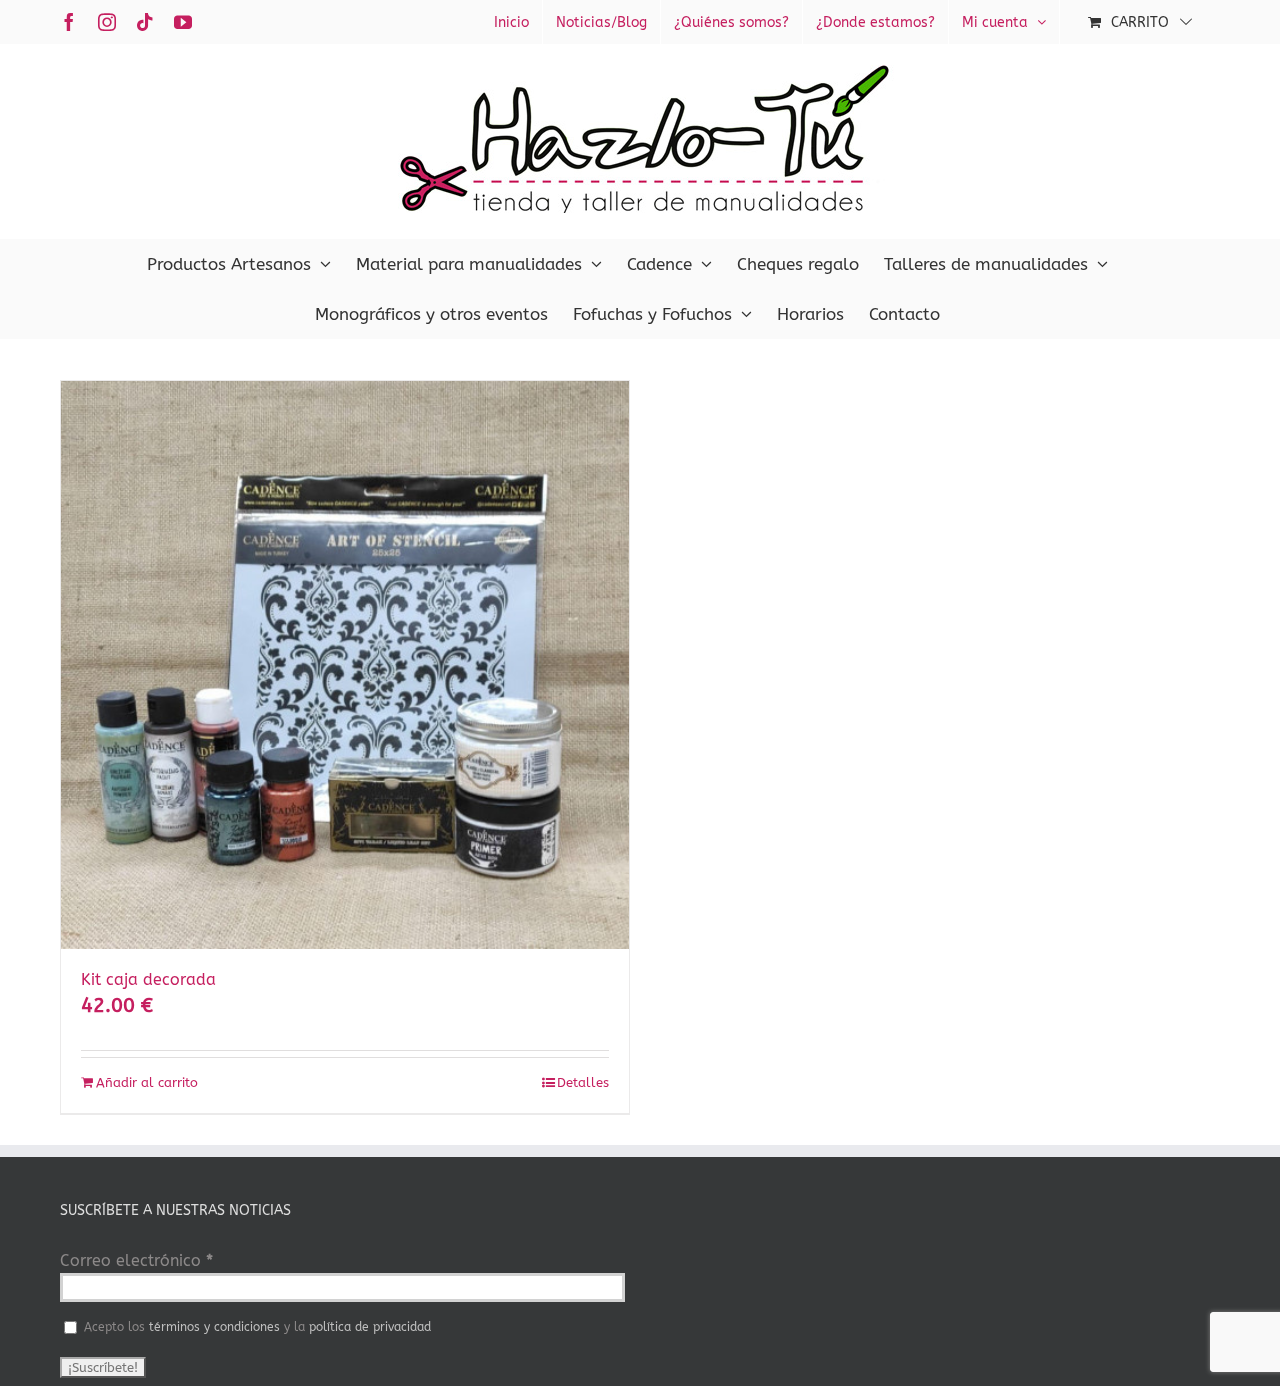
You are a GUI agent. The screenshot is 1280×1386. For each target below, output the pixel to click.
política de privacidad (370, 1327)
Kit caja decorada (148, 979)
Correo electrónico (136, 1260)
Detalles (583, 1082)
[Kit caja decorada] (345, 665)
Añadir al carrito (147, 1082)
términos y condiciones (214, 1327)
